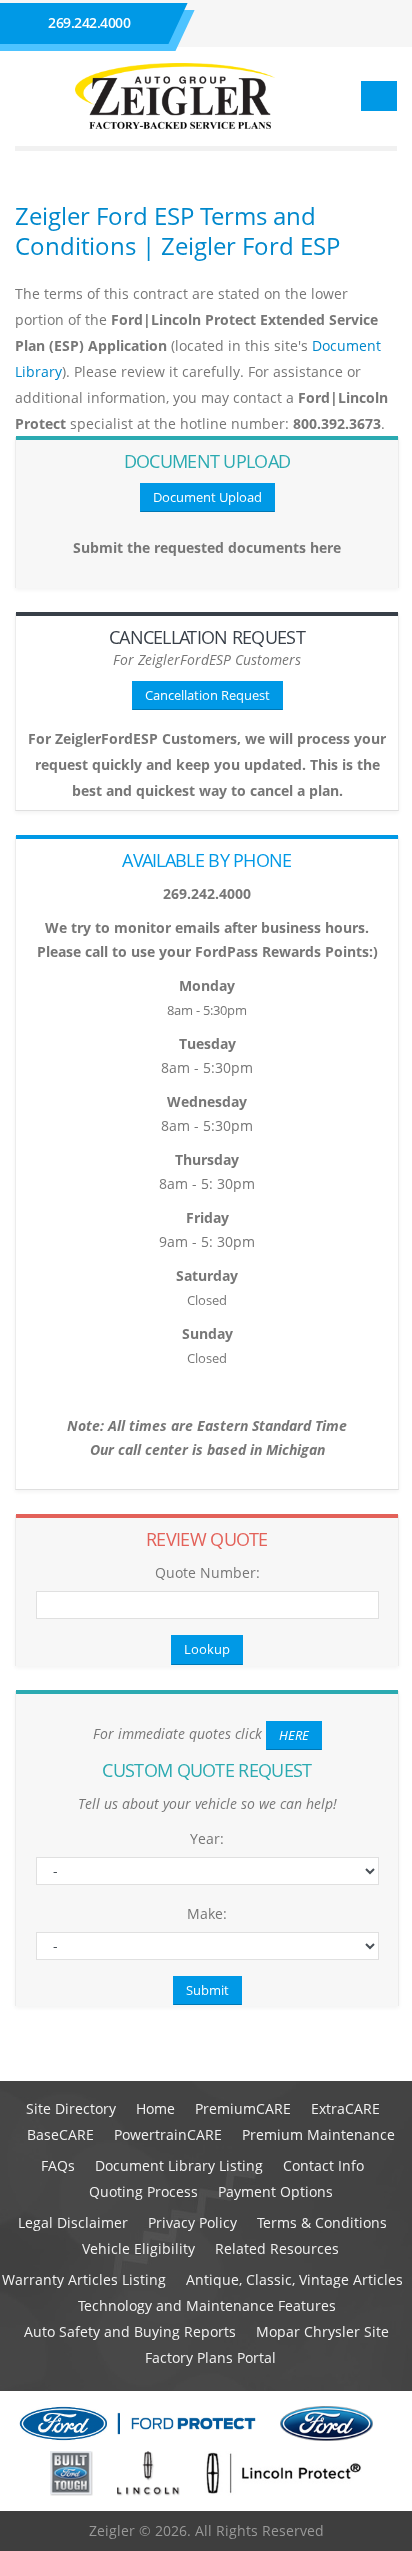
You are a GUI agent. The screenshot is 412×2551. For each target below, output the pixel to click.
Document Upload (207, 497)
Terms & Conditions (322, 2222)
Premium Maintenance (318, 2134)
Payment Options (275, 2191)
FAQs (58, 2165)
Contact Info (323, 2165)
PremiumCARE (243, 2108)
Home (155, 2108)
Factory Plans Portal (210, 2357)
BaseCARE (60, 2134)
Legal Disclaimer (73, 2222)
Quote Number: (207, 1572)
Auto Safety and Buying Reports (130, 2331)
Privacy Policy (192, 2222)
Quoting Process (143, 2191)
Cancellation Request (207, 695)
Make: (207, 1913)
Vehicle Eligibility (138, 2248)
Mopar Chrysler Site (322, 2331)
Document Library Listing (179, 2165)
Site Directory (71, 2108)
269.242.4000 (89, 22)
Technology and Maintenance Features (207, 2305)
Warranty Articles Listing (84, 2279)
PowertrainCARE (168, 2134)
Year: (207, 1838)
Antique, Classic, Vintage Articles (294, 2279)
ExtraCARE (345, 2108)
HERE (294, 1735)
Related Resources (277, 2248)
